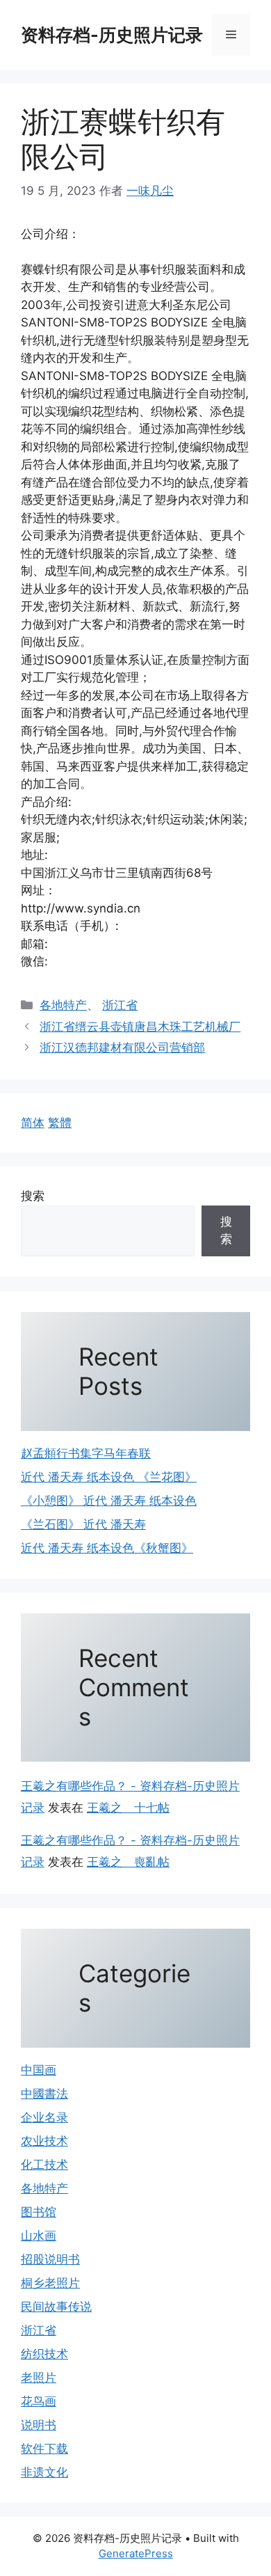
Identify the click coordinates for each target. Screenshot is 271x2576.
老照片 (39, 2378)
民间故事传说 (56, 2307)
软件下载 (44, 2449)
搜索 (33, 1196)
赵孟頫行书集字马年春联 (86, 1453)
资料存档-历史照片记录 (112, 35)
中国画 (39, 2070)
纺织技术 (44, 2354)
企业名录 (44, 2117)
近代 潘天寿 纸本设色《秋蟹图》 (107, 1548)
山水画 (39, 2236)
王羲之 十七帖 (128, 1808)
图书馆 (39, 2212)
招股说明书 (50, 2259)
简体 (33, 1123)
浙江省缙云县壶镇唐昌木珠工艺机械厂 (140, 1027)
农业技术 (44, 2141)
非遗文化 (44, 2472)
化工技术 (44, 2165)
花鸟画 (39, 2401)
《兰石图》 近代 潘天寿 (83, 1524)
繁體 (60, 1123)
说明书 (39, 2425)
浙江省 (120, 1005)
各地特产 (63, 1005)
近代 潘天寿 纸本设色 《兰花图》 (109, 1477)
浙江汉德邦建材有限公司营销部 (122, 1048)
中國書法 (44, 2094)
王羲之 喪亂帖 (128, 1862)
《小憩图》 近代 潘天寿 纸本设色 (109, 1501)
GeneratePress (136, 2553)
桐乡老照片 (50, 2283)
